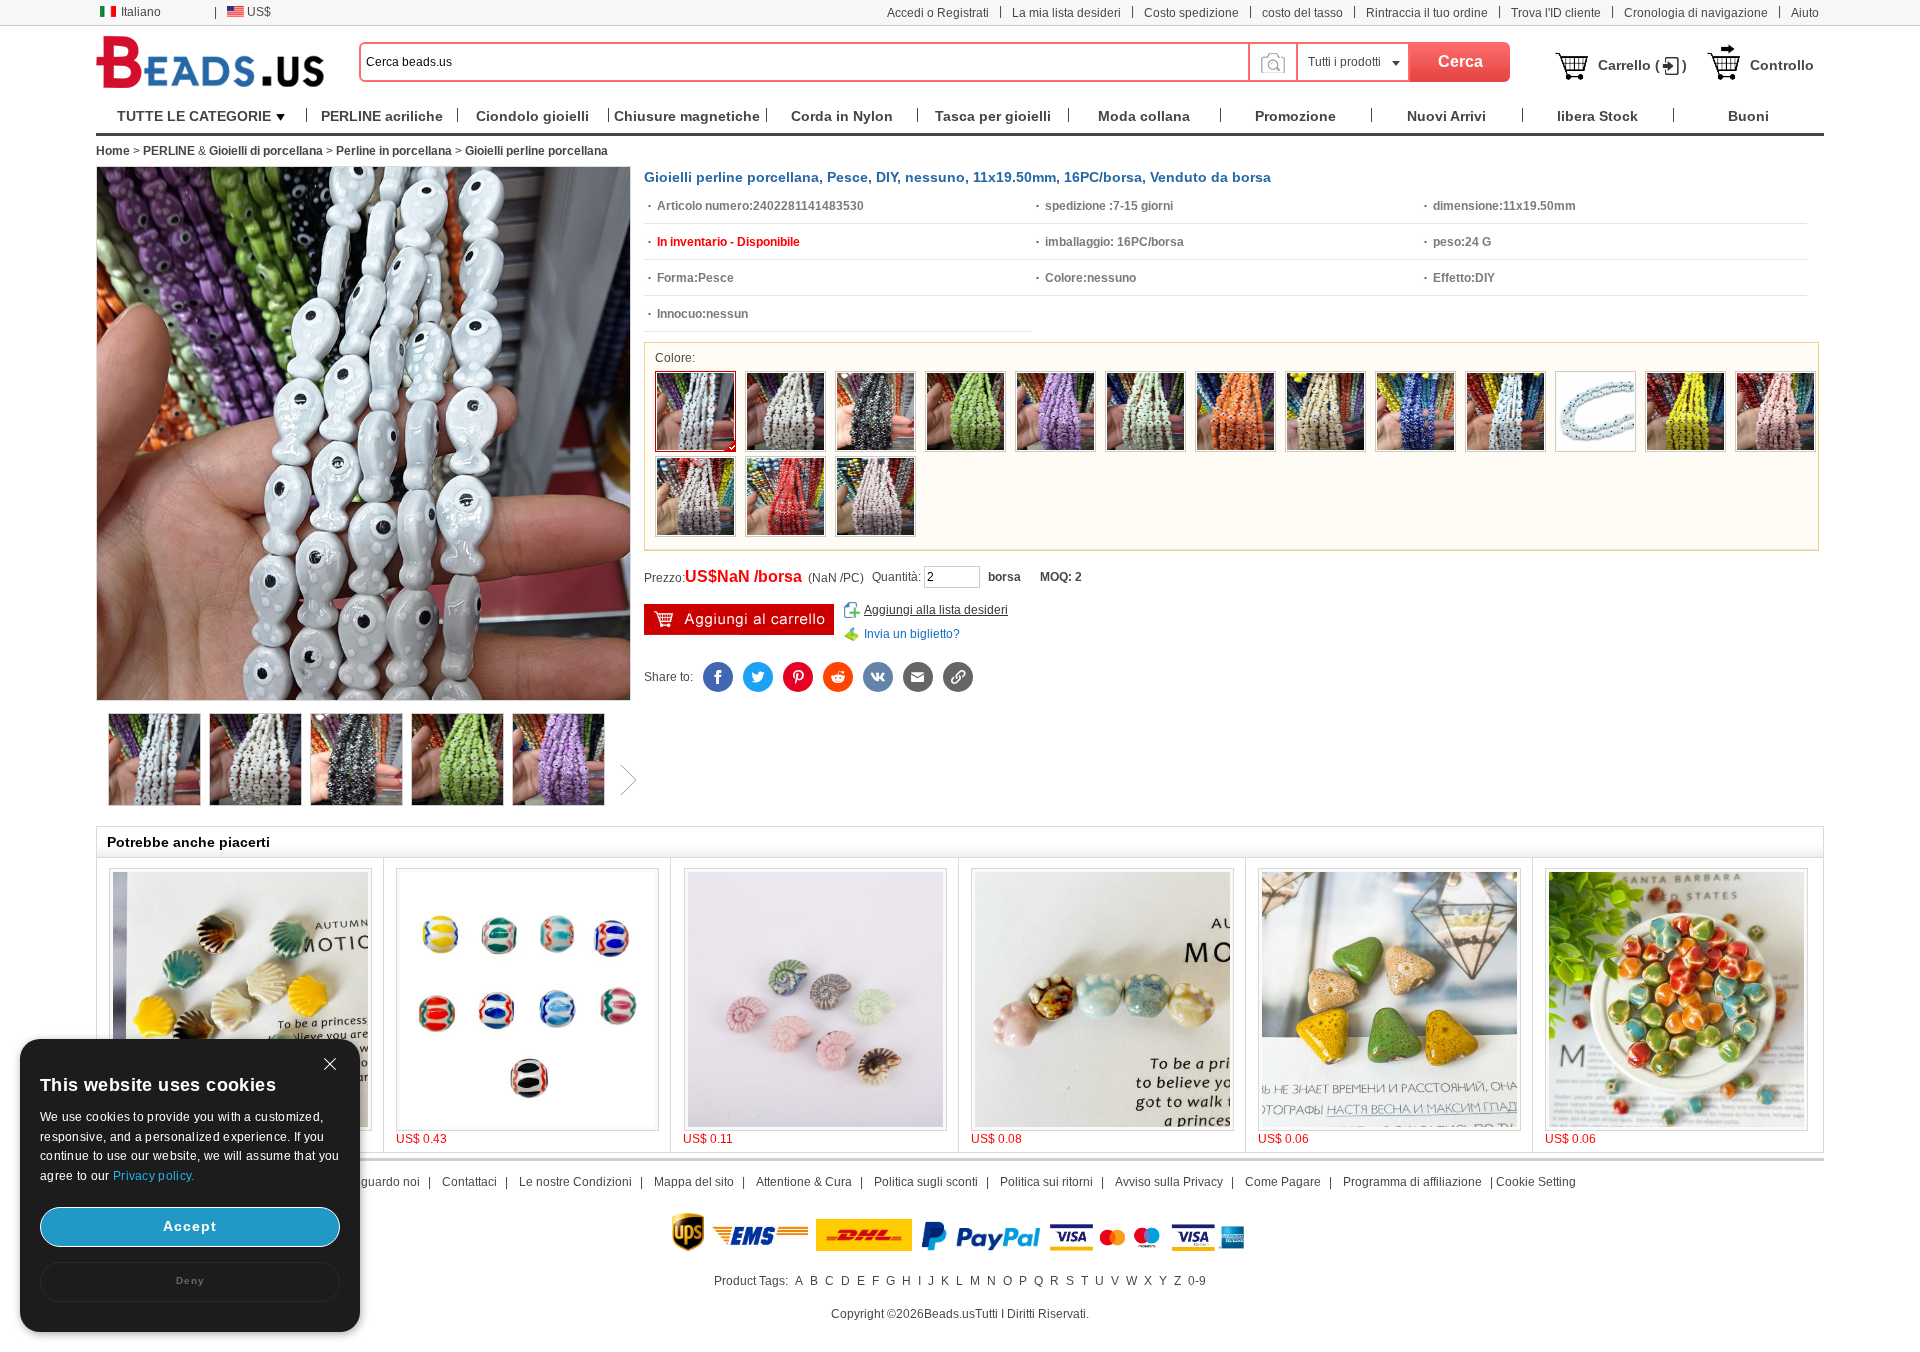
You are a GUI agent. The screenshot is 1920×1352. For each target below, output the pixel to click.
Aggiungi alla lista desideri (936, 610)
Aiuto (1805, 13)
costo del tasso (1302, 13)
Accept (190, 1226)
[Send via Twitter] (758, 677)
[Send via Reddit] (838, 677)
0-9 (1197, 1281)
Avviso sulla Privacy (1169, 1182)
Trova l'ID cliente (1556, 13)
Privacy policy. (154, 1176)
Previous (96, 780)
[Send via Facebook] (718, 677)
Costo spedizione (1191, 13)
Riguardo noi (384, 1182)
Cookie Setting (1536, 1182)
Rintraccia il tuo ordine (1427, 13)
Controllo (1782, 65)
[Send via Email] (918, 677)
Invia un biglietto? (912, 634)
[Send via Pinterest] (798, 677)
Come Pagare (1283, 1182)
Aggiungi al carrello (739, 619)
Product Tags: (751, 1281)
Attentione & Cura (804, 1182)
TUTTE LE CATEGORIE (194, 116)
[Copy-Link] (958, 677)
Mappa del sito (694, 1182)
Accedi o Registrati (938, 13)
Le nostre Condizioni (575, 1182)
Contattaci (469, 1182)
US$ (259, 12)
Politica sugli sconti (926, 1182)
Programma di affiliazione (1412, 1182)
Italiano (141, 12)
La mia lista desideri (1066, 13)
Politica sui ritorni (1046, 1182)
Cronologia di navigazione (1696, 13)
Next (621, 780)
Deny (190, 1280)
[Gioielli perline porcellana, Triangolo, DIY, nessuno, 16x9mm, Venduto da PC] (1389, 1127)
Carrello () (1642, 65)
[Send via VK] (878, 677)
